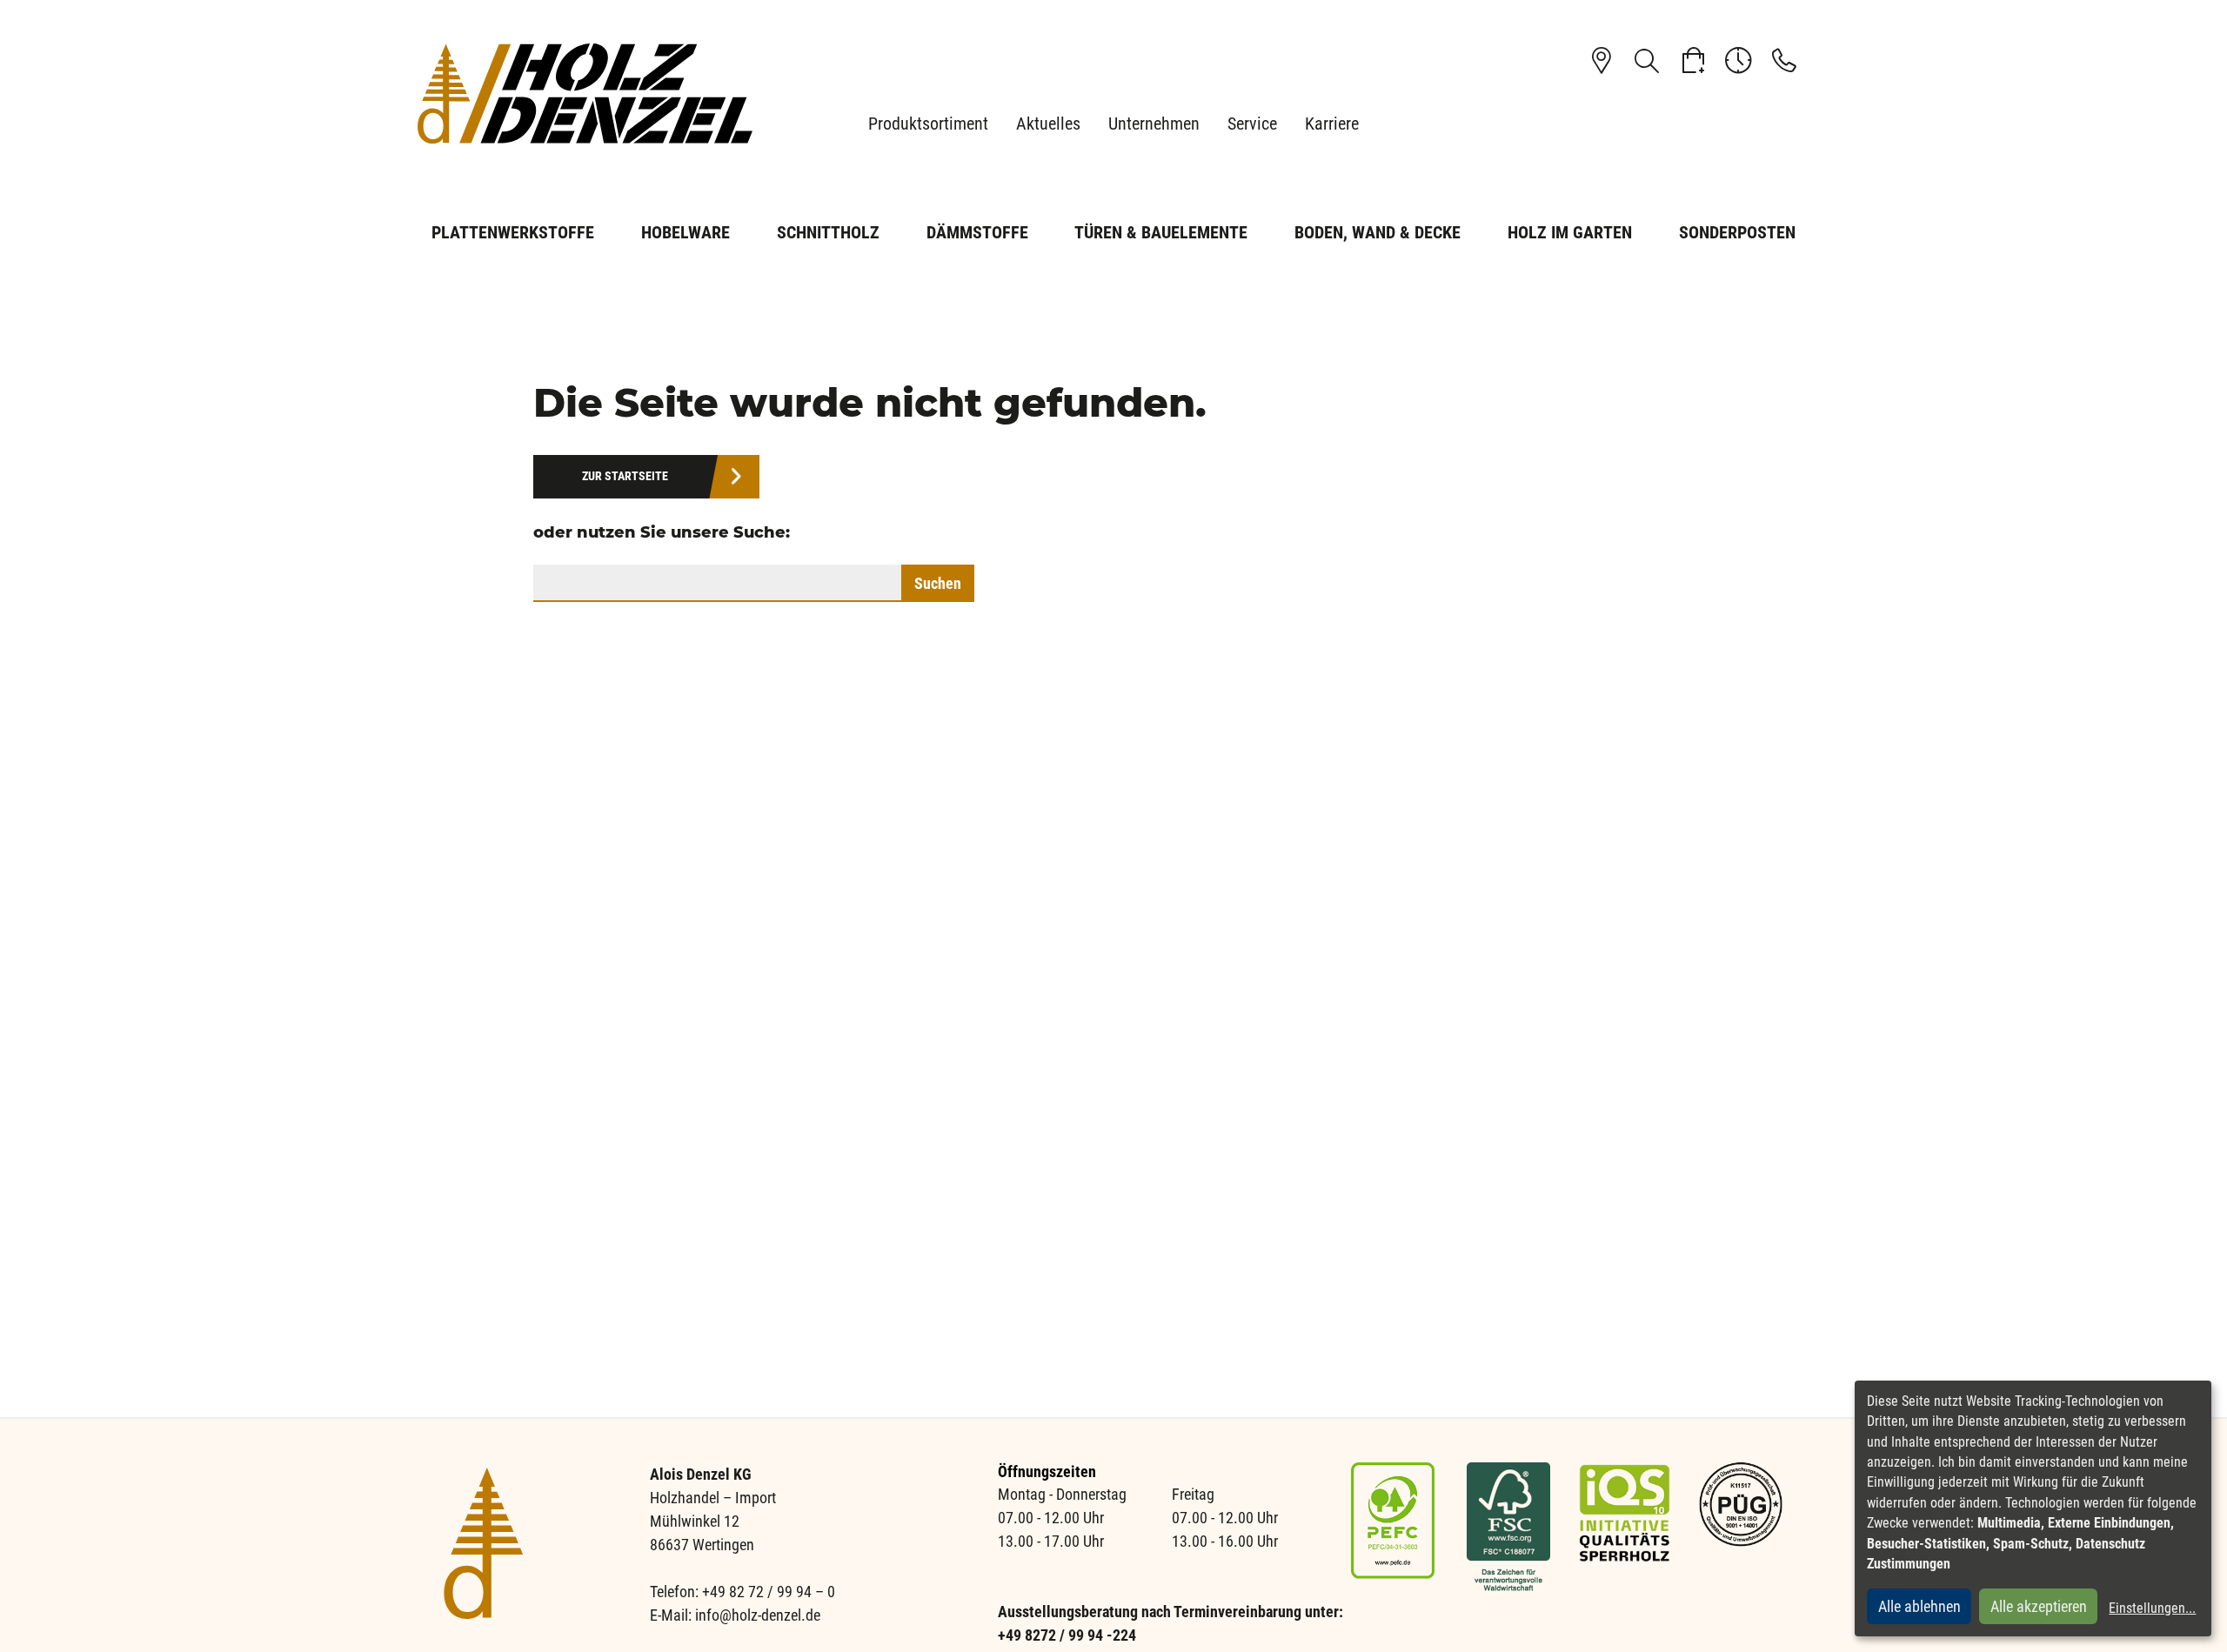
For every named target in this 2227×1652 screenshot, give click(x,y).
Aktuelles (1048, 124)
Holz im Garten (1570, 232)
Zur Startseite (625, 476)
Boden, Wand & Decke (1378, 232)
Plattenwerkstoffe (513, 232)
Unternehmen (1154, 124)
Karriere (1332, 124)
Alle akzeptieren (2039, 1606)
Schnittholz (828, 232)
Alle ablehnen (1919, 1606)
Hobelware (685, 232)
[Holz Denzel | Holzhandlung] (592, 94)
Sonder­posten (1737, 232)
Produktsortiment (928, 124)
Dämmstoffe (977, 232)
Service (1252, 124)
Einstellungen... (2152, 1608)
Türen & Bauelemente (1161, 232)
